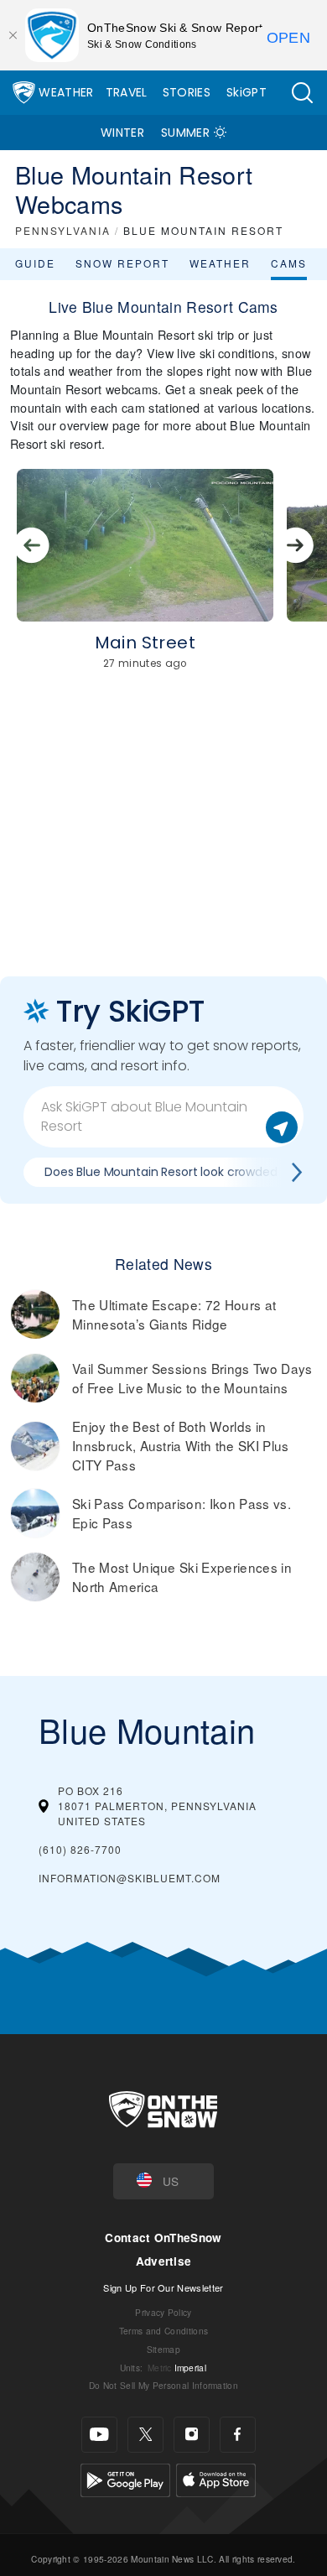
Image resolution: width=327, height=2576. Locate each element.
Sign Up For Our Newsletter (163, 2287)
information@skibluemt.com (130, 1878)
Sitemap (163, 2349)
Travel (127, 92)
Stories (187, 92)
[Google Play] (125, 2478)
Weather (66, 92)
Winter (122, 133)
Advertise (164, 2261)
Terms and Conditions (163, 2331)
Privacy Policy (163, 2312)
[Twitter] (145, 2435)
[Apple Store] (216, 2478)
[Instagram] (192, 2435)
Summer (185, 133)
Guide (35, 263)
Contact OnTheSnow (163, 2238)
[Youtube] (99, 2435)
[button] (302, 93)
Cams (289, 263)
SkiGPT (247, 92)
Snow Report (122, 263)
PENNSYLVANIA (63, 230)
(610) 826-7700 (80, 1849)
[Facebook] (238, 2435)
